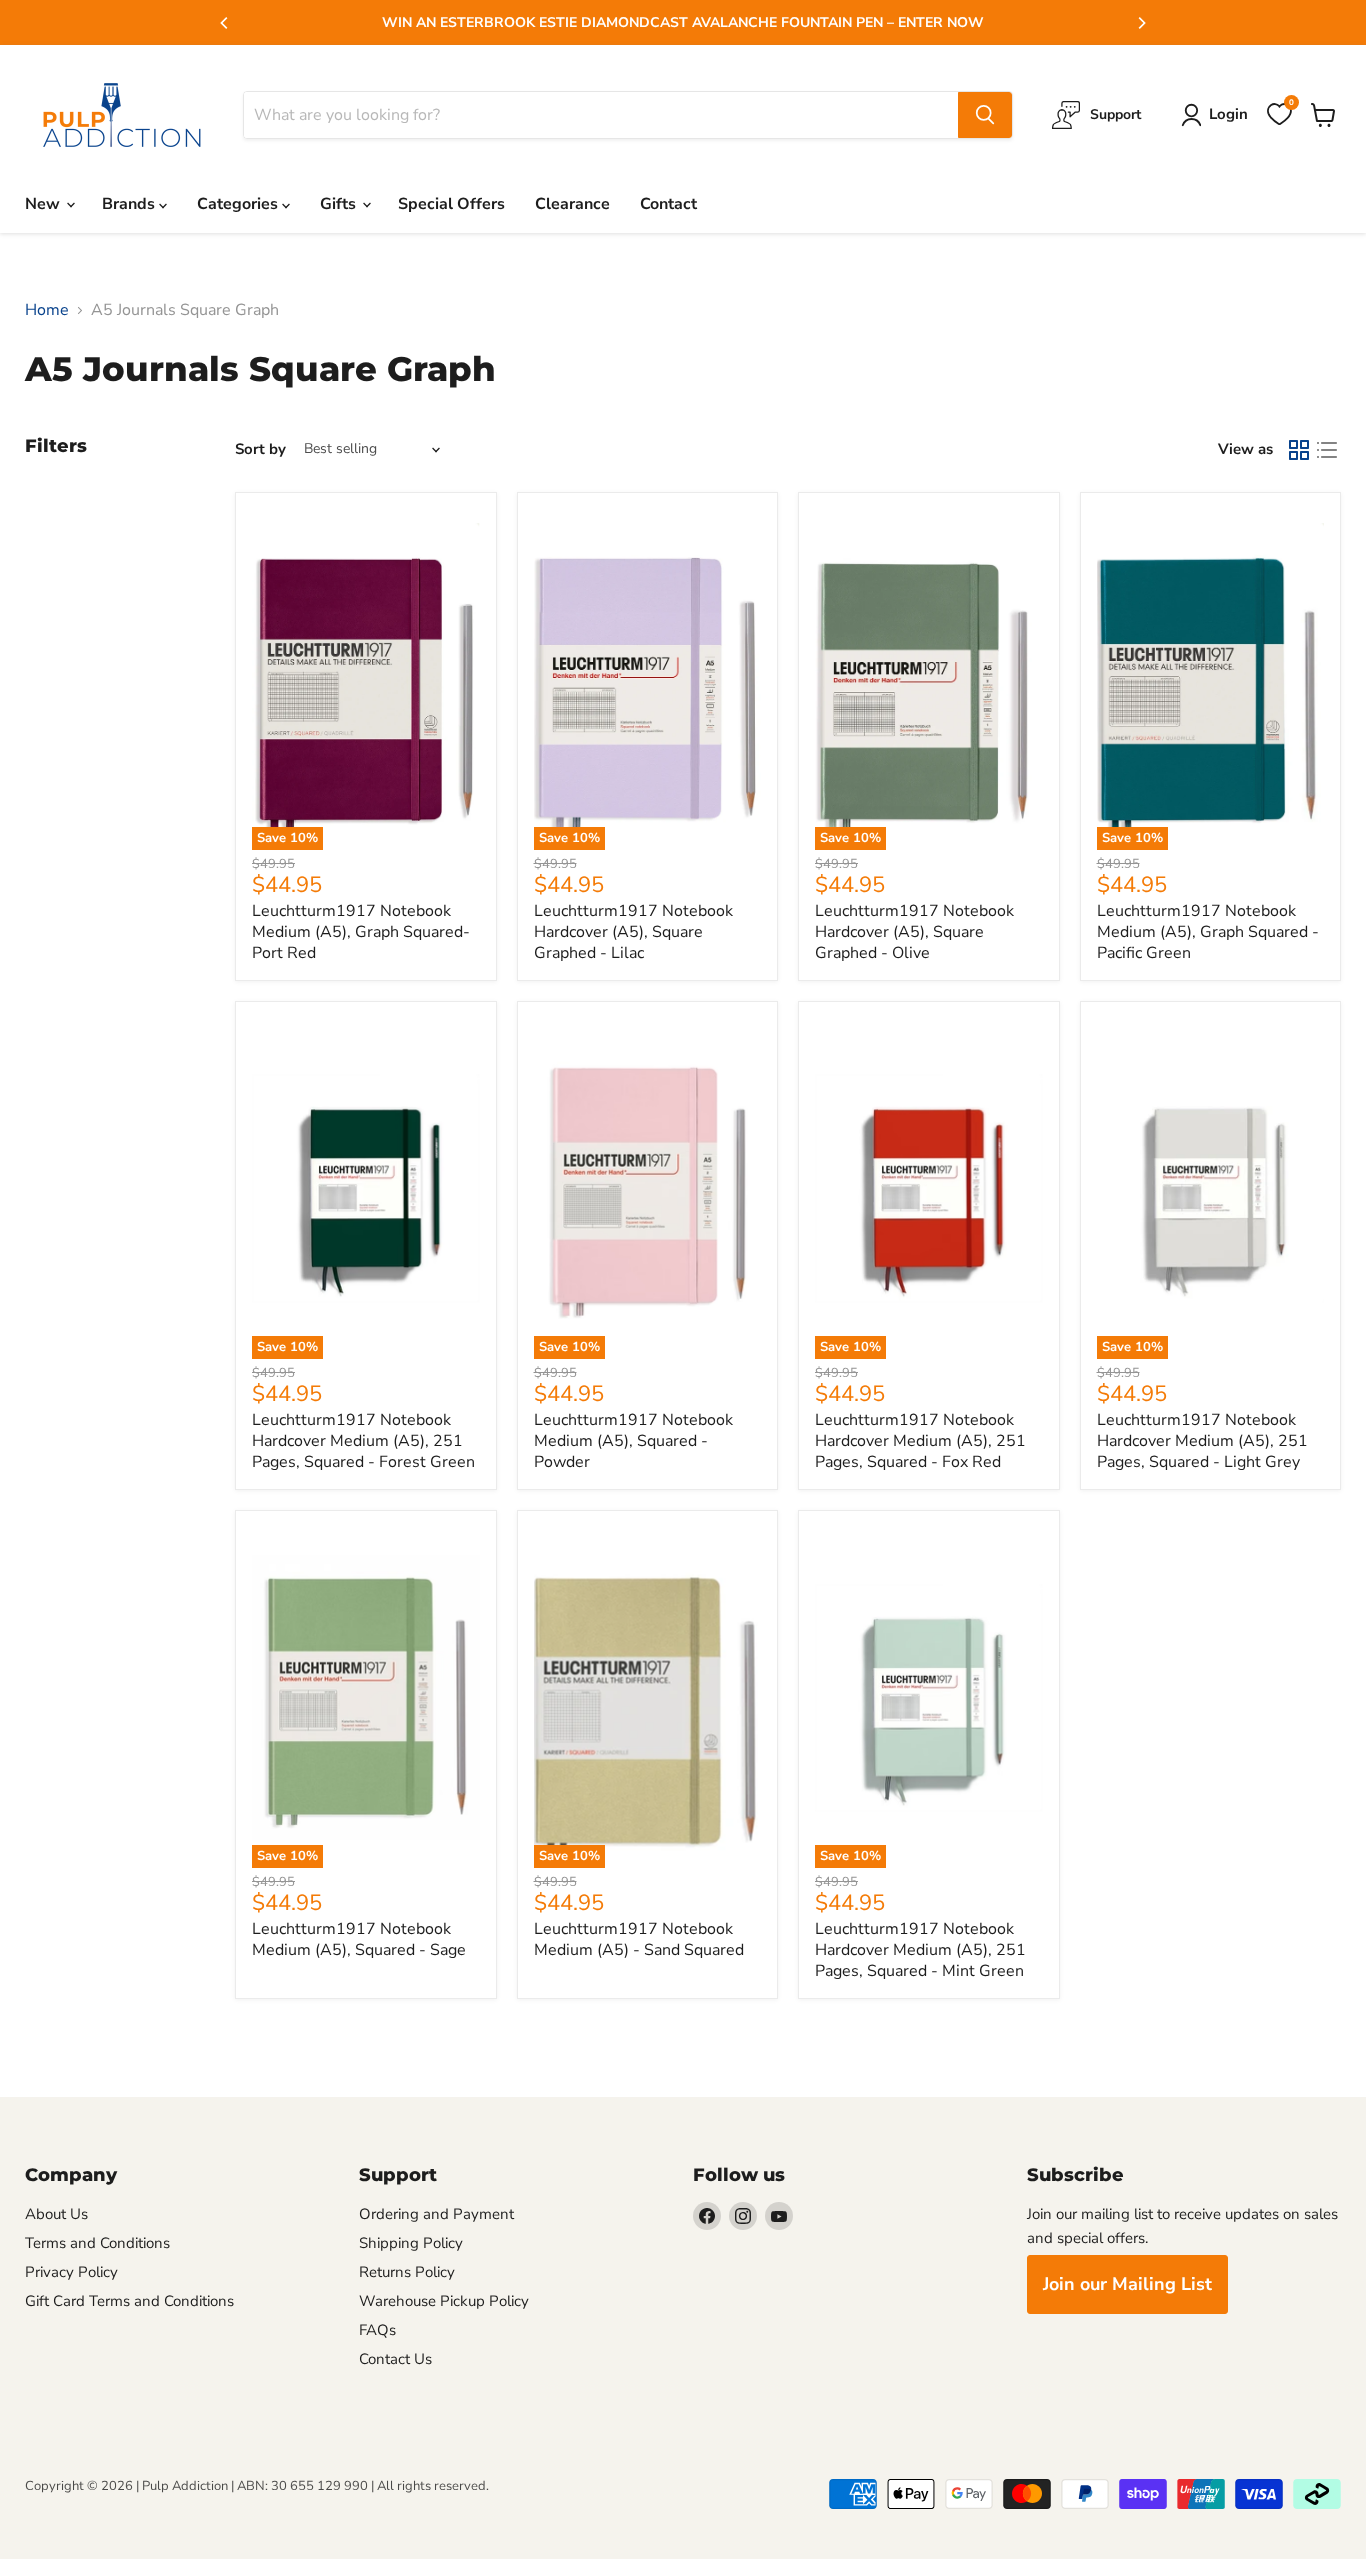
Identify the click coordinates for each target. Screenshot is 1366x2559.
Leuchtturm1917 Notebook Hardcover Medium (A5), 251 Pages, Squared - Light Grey (1202, 1441)
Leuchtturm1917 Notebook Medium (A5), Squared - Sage (359, 1939)
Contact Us (395, 2359)
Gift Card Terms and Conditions (129, 2301)
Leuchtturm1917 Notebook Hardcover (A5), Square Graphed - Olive (914, 932)
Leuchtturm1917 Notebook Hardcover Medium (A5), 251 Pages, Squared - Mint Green (920, 1950)
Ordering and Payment (436, 2214)
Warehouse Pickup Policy (444, 2301)
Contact (668, 204)
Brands (130, 204)
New (44, 204)
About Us (56, 2214)
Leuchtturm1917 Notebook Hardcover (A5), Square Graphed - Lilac (633, 932)
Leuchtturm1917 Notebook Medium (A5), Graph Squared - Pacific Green (1208, 932)
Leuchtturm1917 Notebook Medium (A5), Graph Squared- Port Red (361, 932)
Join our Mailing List (1127, 2284)
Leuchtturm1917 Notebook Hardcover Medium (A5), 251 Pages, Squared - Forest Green (363, 1441)
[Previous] (225, 23)
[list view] (1327, 450)
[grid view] (1299, 450)
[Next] (1141, 23)
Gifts (340, 204)
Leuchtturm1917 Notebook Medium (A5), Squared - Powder (633, 1441)
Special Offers (451, 204)
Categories (239, 204)
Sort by (260, 449)
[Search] (985, 115)
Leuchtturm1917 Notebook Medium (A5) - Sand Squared (639, 1939)
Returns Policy (407, 2272)
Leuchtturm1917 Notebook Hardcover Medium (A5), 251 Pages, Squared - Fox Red (920, 1441)
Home (47, 310)
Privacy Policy (71, 2272)
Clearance (572, 204)
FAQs (377, 2330)
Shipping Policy (411, 2243)
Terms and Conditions (97, 2243)
